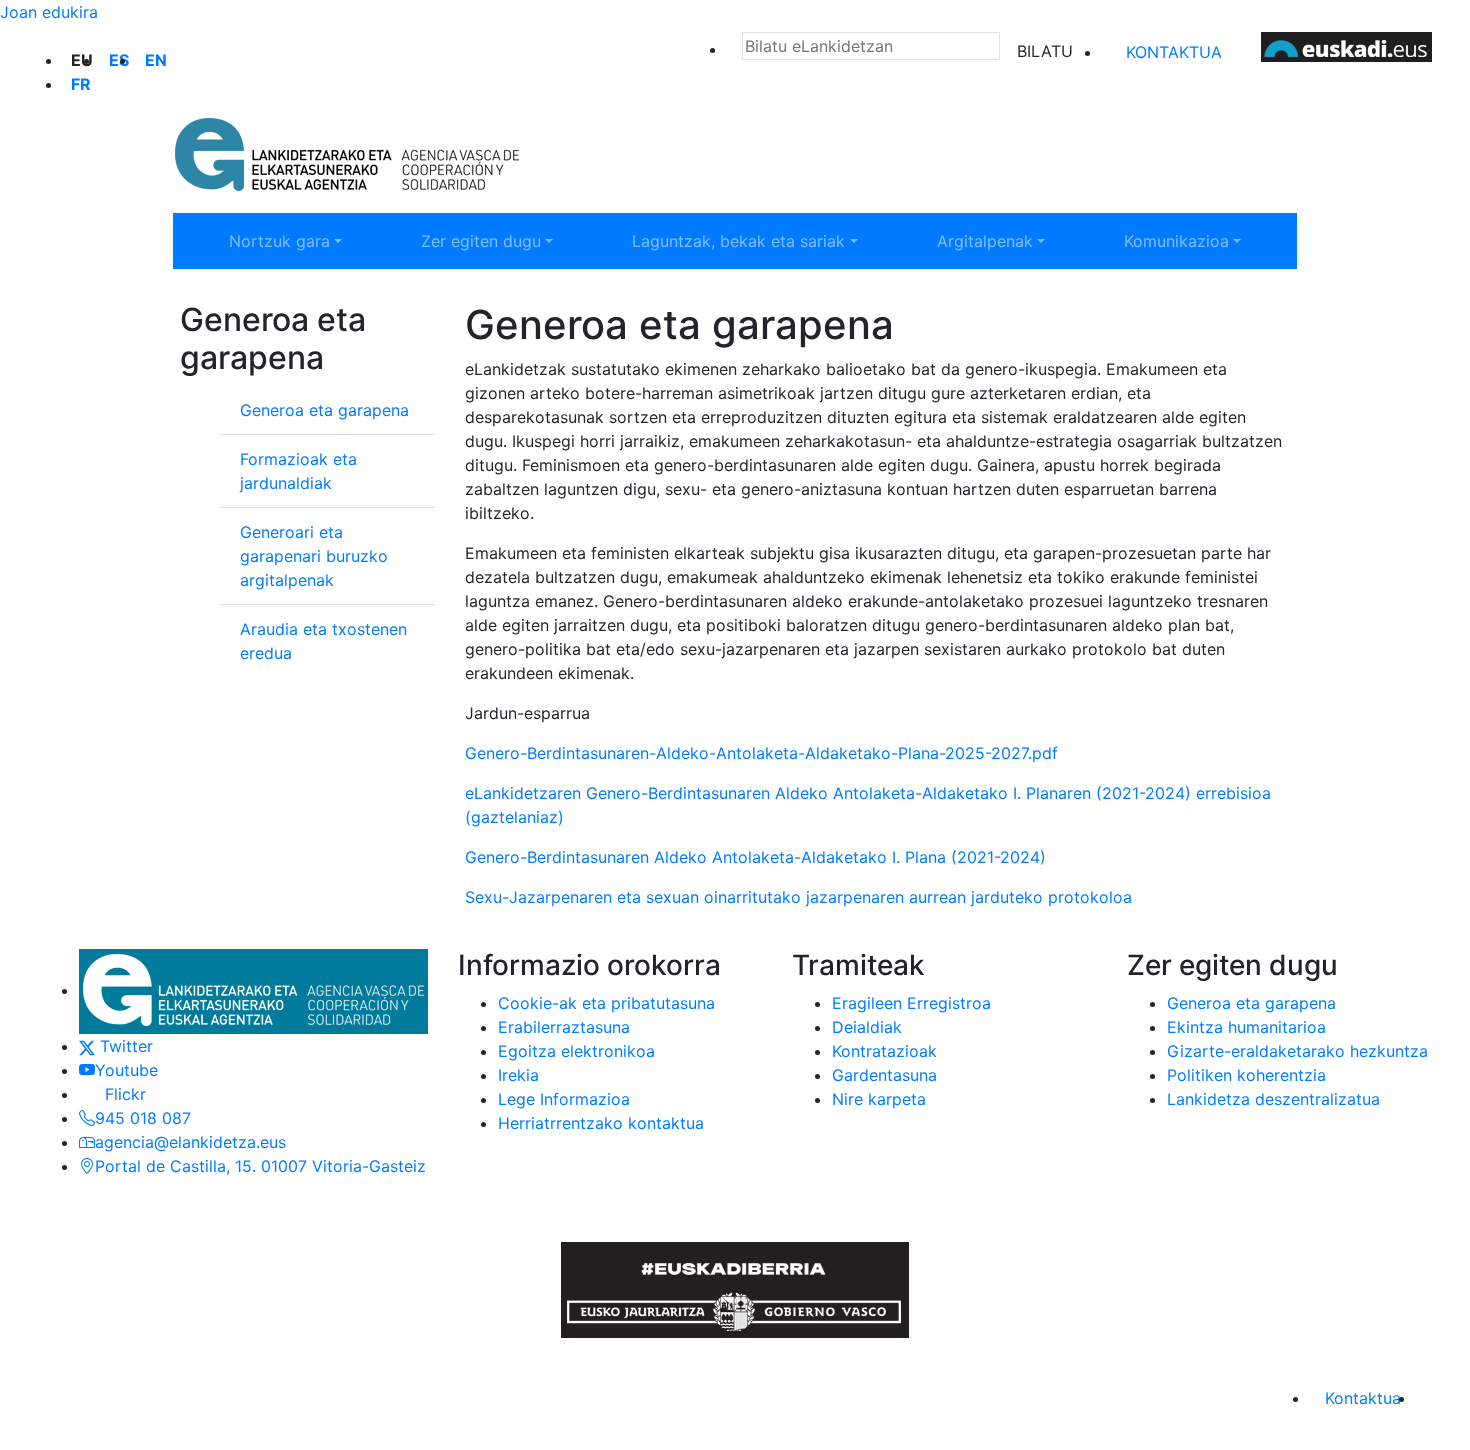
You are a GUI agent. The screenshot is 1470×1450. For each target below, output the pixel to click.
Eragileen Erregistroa (911, 1003)
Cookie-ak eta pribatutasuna (606, 1003)
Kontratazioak (884, 1051)
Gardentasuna (884, 1075)
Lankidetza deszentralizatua (1273, 1099)
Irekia (518, 1075)
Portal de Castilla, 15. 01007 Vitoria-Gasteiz (260, 1166)
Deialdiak (867, 1027)
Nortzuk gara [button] (304, 240)
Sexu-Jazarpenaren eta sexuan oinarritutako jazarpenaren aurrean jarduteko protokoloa (801, 897)
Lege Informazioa (564, 1099)
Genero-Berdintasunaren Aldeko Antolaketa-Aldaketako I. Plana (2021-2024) (755, 857)
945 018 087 (143, 1118)
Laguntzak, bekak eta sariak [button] (738, 240)
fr (81, 84)
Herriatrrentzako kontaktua (601, 1123)
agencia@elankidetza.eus (190, 1142)
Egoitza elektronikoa (576, 1051)
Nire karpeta (879, 1099)
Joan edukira (49, 12)
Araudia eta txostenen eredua (323, 641)
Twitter (124, 1046)
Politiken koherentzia (1246, 1075)
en (156, 60)
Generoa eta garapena (324, 410)
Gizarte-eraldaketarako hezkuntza (1297, 1051)
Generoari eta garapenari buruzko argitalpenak (314, 556)
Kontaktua (1174, 52)
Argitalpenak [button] (1010, 240)
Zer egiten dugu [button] (506, 240)
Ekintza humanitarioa (1246, 1027)
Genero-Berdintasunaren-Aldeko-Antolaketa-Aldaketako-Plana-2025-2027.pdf (766, 753)
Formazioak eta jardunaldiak (298, 471)
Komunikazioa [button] (1202, 240)
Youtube (126, 1070)
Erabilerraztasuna (564, 1027)
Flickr (120, 1094)
